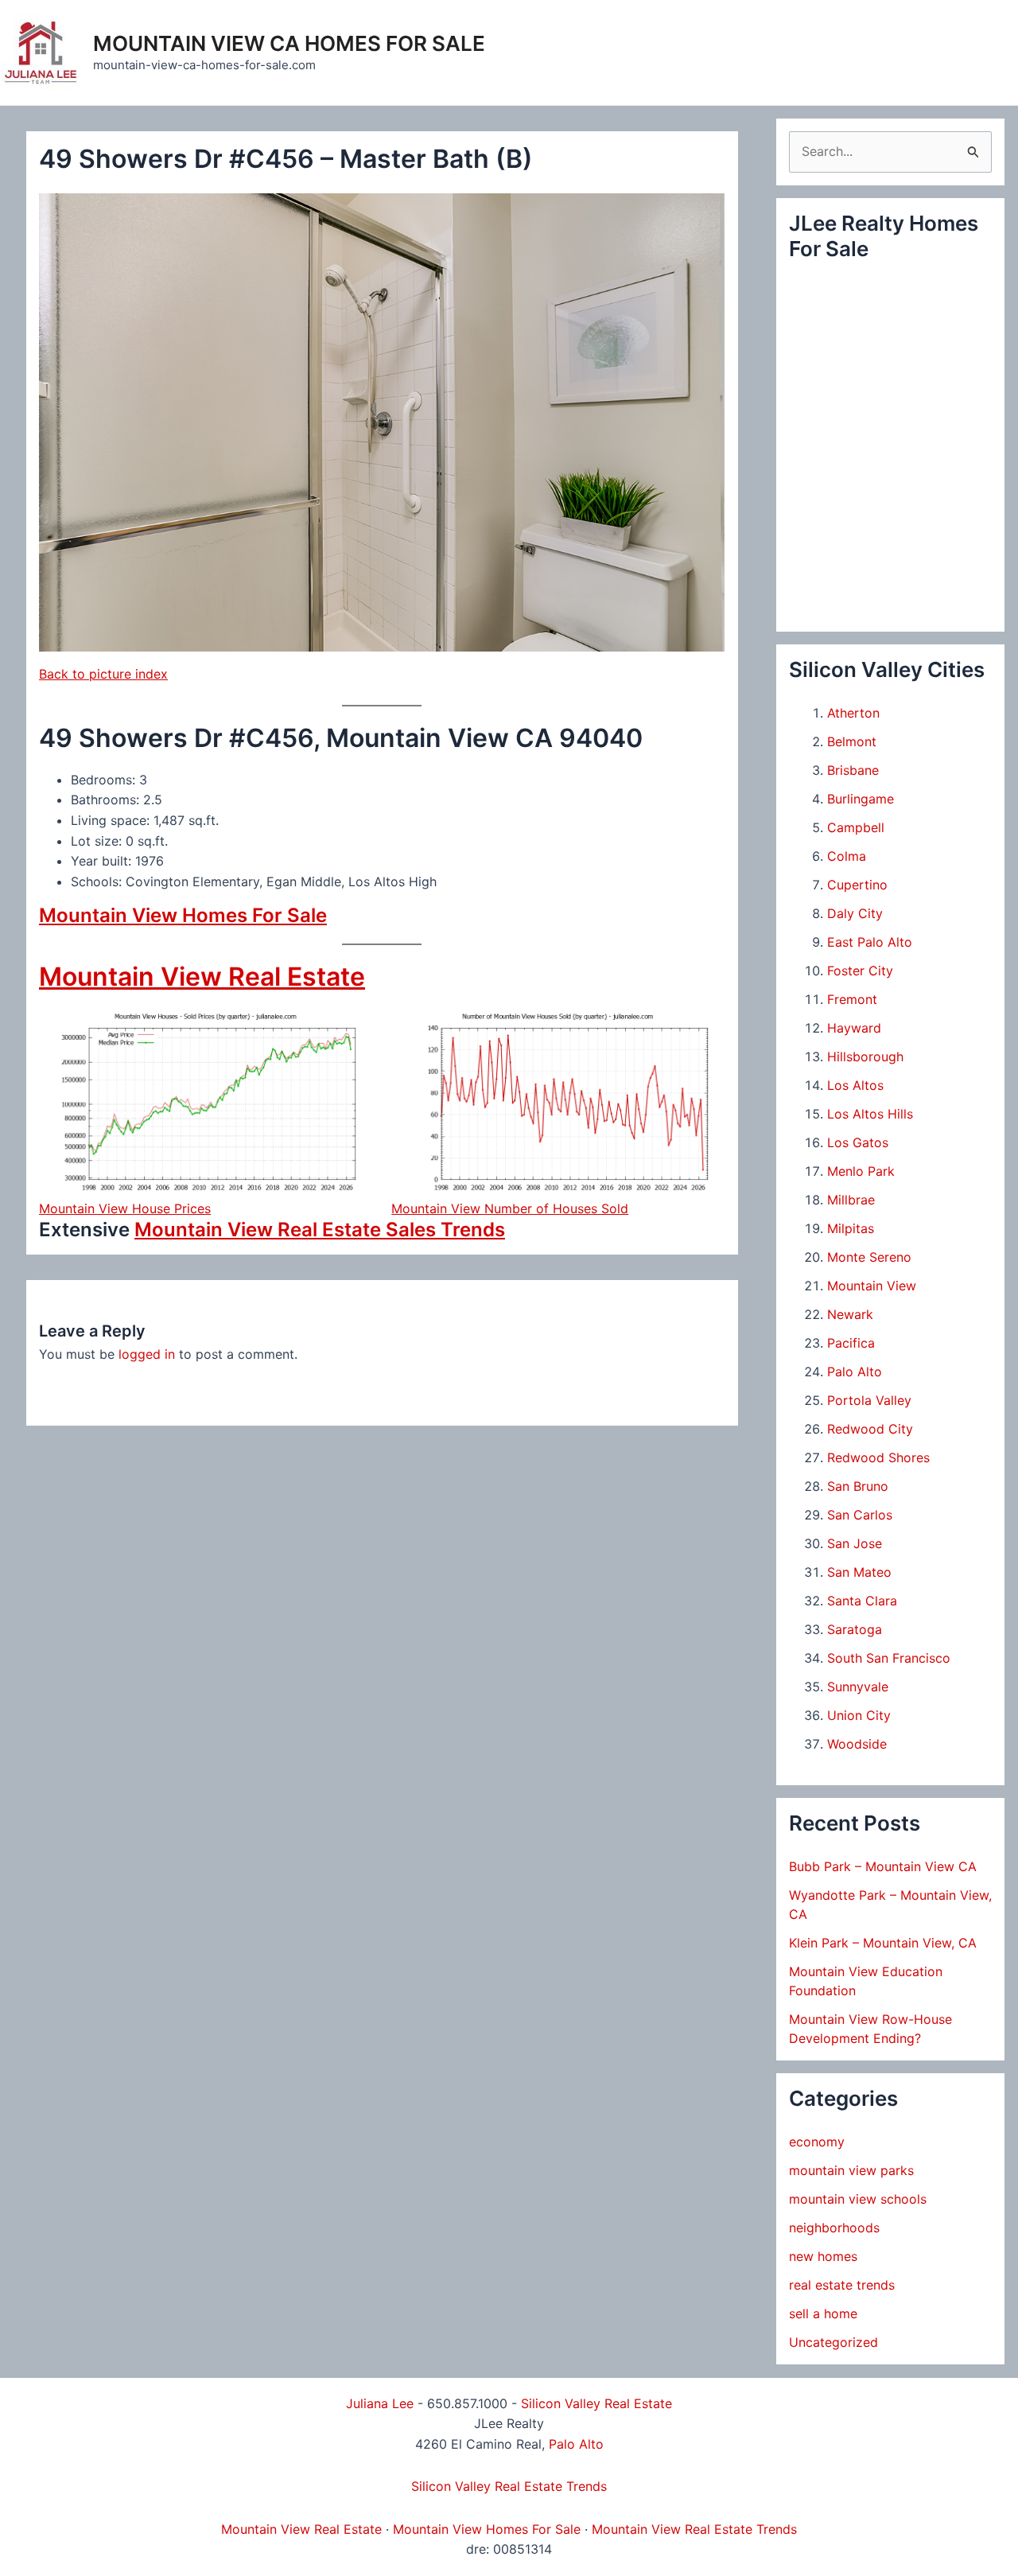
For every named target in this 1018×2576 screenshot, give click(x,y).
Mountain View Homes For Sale (183, 915)
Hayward (854, 1028)
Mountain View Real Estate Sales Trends (320, 1230)
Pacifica (851, 1343)
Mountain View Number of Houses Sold (510, 1208)
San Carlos (860, 1515)
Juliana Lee (380, 2403)
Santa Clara (862, 1601)
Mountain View (872, 1286)
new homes (823, 2256)
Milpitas (851, 1228)
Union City (859, 1715)
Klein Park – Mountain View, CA (883, 1943)
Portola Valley (869, 1400)
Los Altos (855, 1085)
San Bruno (858, 1486)
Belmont (852, 741)
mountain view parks (851, 2170)
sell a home (823, 2313)
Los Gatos (858, 1142)
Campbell (856, 827)
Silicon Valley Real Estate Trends (509, 2486)
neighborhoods (834, 2228)
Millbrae (851, 1200)
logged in (147, 1354)
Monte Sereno (869, 1257)
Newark (850, 1314)
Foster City (860, 971)
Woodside (857, 1744)
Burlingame (861, 799)
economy (817, 2142)
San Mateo (859, 1572)
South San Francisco (889, 1658)
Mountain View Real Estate (202, 977)
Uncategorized (833, 2342)
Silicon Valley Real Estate (596, 2403)
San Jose (855, 1543)
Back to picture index (103, 674)
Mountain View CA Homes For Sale (289, 43)
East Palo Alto (870, 942)
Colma (847, 856)
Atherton (853, 713)
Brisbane (853, 770)
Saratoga (855, 1629)
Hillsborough (865, 1056)
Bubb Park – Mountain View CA (883, 1866)
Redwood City (870, 1429)
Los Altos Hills (870, 1114)
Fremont (852, 999)
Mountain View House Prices (125, 1208)
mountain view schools (858, 2199)
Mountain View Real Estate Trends (694, 2529)
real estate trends (842, 2285)
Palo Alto (855, 1372)
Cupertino (857, 885)
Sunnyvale (858, 1687)
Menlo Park (861, 1171)
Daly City (855, 913)
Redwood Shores (878, 1457)
